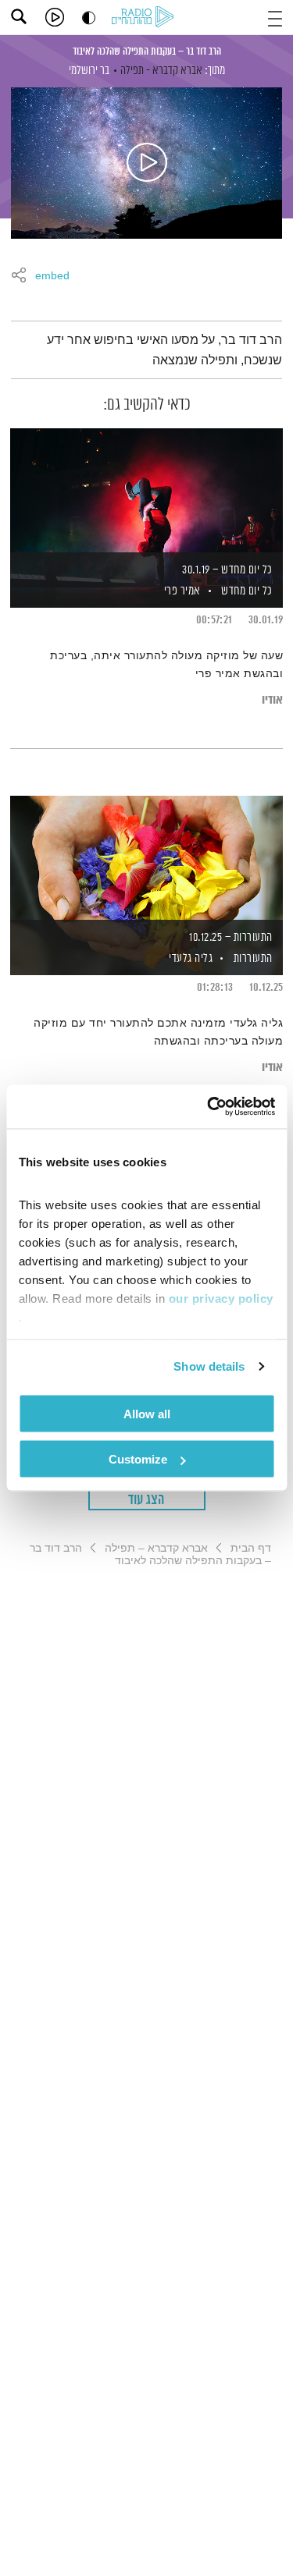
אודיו (272, 700)
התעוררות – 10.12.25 (231, 937)
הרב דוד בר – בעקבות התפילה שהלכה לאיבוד (147, 51)
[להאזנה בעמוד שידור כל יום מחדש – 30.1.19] (146, 491)
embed (52, 276)
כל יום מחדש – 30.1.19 (227, 570)
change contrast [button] (89, 18)
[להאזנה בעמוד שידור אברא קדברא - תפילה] (147, 163)
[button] (275, 17)
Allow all (147, 1413)
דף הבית (251, 1548)
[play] (55, 17)
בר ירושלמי (89, 71)
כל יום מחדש (247, 591)
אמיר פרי (181, 591)
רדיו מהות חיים (145, 18)
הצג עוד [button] (146, 1500)
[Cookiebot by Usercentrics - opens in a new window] (209, 1107)
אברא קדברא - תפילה (161, 71)
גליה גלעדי (190, 958)
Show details (209, 1366)
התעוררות (253, 958)
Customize (138, 1459)
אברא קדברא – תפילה (156, 1548)
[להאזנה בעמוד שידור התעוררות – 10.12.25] (146, 859)
